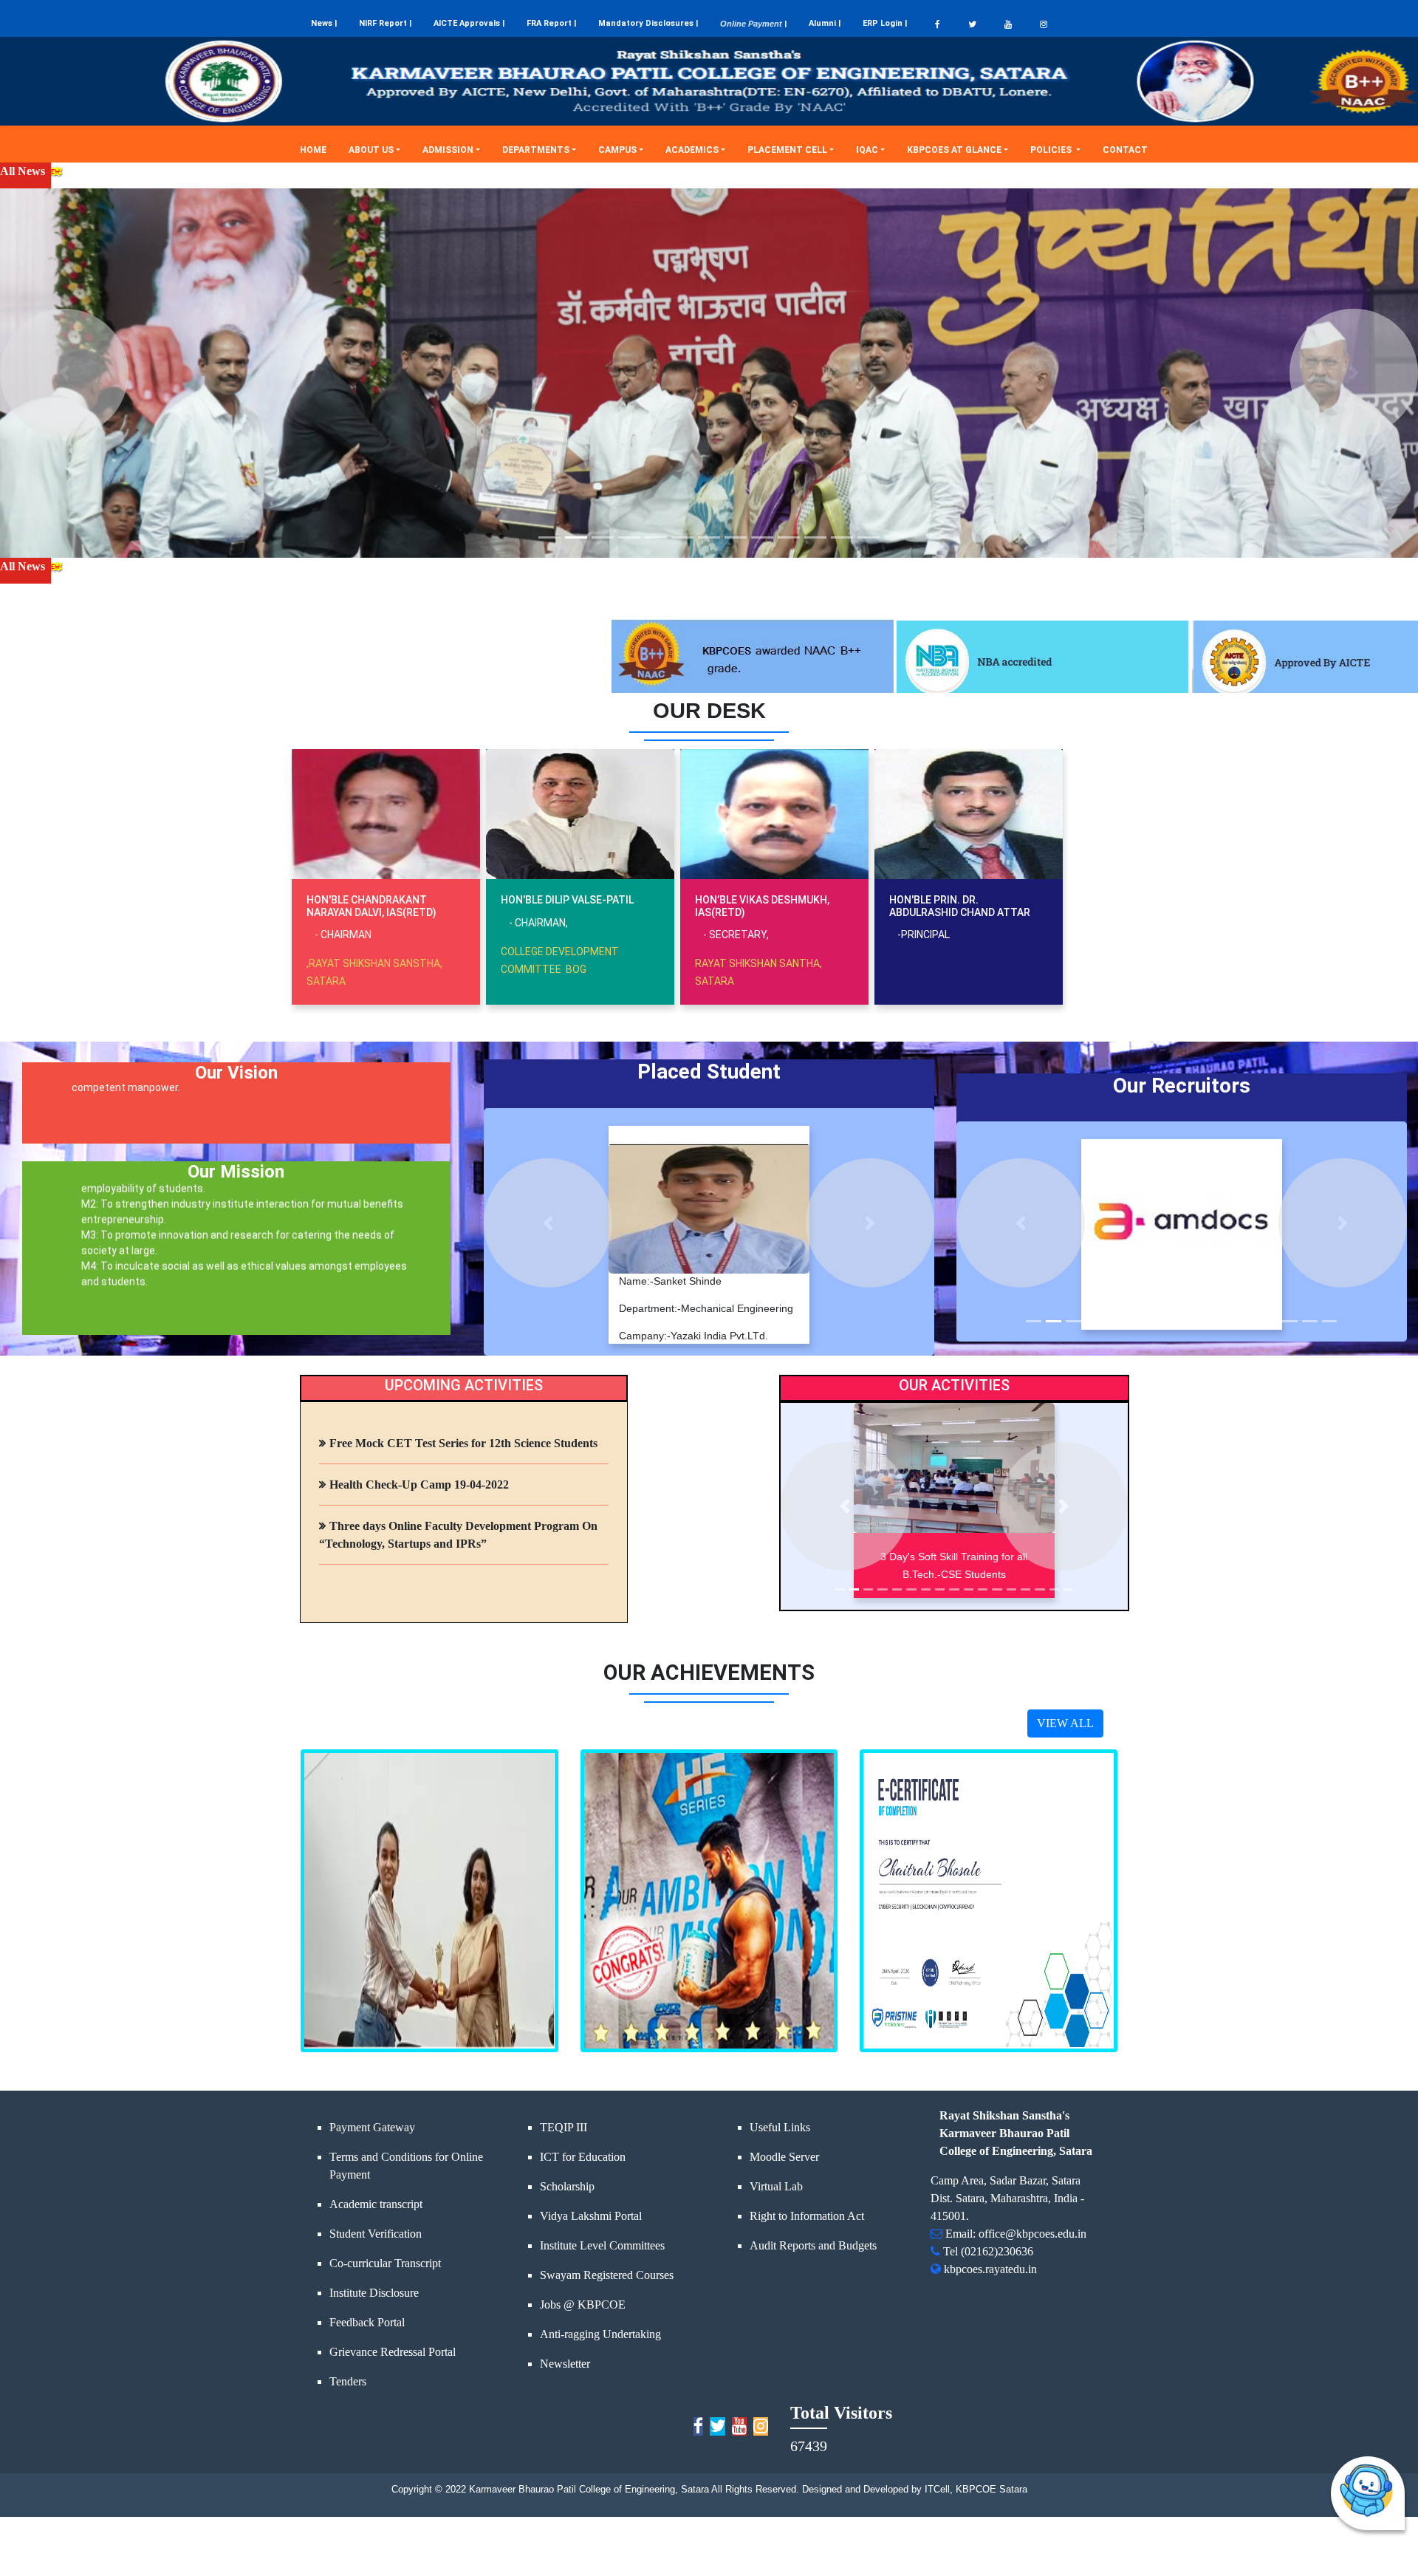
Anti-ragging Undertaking (600, 2334)
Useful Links (780, 2127)
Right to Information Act (807, 2216)
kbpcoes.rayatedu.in (990, 2269)
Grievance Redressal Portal (393, 2352)
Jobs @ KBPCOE (583, 2305)
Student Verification (376, 2234)
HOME (319, 150)
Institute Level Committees (602, 2245)
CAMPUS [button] (617, 150)
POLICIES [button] (1052, 150)
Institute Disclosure (374, 2293)
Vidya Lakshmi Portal (591, 2216)
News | (324, 23)
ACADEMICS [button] (692, 150)
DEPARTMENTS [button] (536, 150)
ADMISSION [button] (448, 150)
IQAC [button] (867, 150)
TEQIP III (564, 2127)
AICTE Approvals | (469, 23)
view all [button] (1065, 1723)
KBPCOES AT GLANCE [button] (954, 150)
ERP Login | (885, 23)
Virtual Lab (776, 2186)
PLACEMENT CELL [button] (787, 150)
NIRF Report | (385, 23)
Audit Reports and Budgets (813, 2245)
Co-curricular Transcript (385, 2263)
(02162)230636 (997, 2251)
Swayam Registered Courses (607, 2275)
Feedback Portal (367, 2322)
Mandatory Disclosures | (648, 23)
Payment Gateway (372, 2127)
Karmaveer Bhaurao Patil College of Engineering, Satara (588, 2489)
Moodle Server (784, 2157)
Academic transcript (376, 2204)
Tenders (348, 2381)
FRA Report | (551, 23)
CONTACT (1131, 150)
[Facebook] (938, 24)
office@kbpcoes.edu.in (1032, 2234)
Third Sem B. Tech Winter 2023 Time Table (1241, 171)
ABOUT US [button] (371, 150)
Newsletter (565, 2364)
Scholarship (567, 2186)
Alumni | (825, 23)
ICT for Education (583, 2157)
